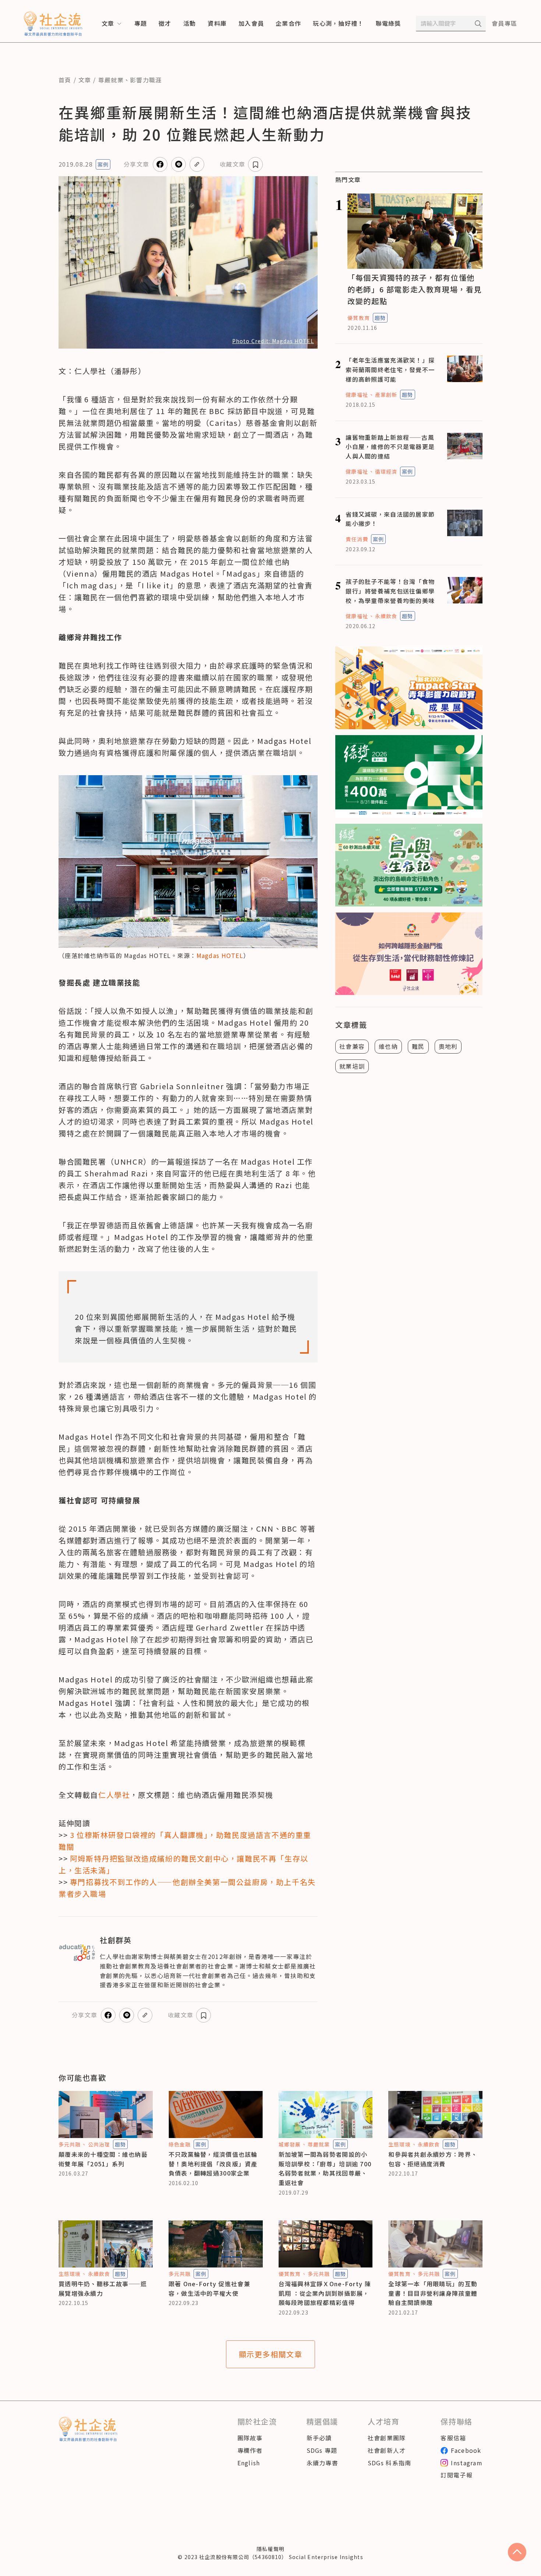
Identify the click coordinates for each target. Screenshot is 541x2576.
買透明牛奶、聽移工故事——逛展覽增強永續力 (103, 2288)
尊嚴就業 (111, 80)
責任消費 (357, 539)
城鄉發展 (290, 2144)
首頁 (65, 80)
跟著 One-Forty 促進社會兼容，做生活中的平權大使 (209, 2288)
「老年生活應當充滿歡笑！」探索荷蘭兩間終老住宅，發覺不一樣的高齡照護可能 (390, 369)
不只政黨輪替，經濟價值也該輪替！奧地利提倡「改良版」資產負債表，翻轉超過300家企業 (213, 2164)
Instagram (467, 2463)
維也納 (388, 1046)
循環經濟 (386, 471)
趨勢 (380, 318)
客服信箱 (453, 2438)
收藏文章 (232, 164)
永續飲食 (386, 616)
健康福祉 (357, 395)
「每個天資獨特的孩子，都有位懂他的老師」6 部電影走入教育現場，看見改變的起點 (415, 289)
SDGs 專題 (322, 2450)
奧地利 (448, 1046)
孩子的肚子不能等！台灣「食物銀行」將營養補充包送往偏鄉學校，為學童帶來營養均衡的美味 (390, 591)
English (249, 2463)
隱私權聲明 (270, 2549)
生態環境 (399, 2144)
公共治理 (99, 2144)
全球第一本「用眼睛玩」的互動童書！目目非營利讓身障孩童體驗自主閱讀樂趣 (433, 2293)
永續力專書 (322, 2463)
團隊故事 (250, 2438)
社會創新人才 (387, 2450)
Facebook (466, 2450)
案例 (103, 164)
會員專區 (504, 23)
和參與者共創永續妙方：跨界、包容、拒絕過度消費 (433, 2159)
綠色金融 (180, 2144)
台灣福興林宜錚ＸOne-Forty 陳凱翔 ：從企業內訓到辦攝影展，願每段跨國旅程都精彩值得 (325, 2293)
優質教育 (358, 318)
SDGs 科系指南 (390, 2463)
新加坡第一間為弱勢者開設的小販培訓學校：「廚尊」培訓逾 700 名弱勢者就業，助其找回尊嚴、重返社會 (325, 2168)
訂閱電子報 (456, 2475)
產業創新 (386, 395)
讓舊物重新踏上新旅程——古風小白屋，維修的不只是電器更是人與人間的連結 (390, 447)
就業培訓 (352, 1066)
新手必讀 (319, 2438)
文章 (85, 80)
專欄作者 (250, 2450)
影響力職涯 (146, 80)
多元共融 (70, 2144)
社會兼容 (352, 1046)
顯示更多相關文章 (271, 2354)
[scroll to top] (517, 2552)
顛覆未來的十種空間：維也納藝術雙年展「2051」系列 (103, 2159)
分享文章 (136, 164)
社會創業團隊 (387, 2438)
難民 (418, 1046)
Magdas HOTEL (220, 955)
